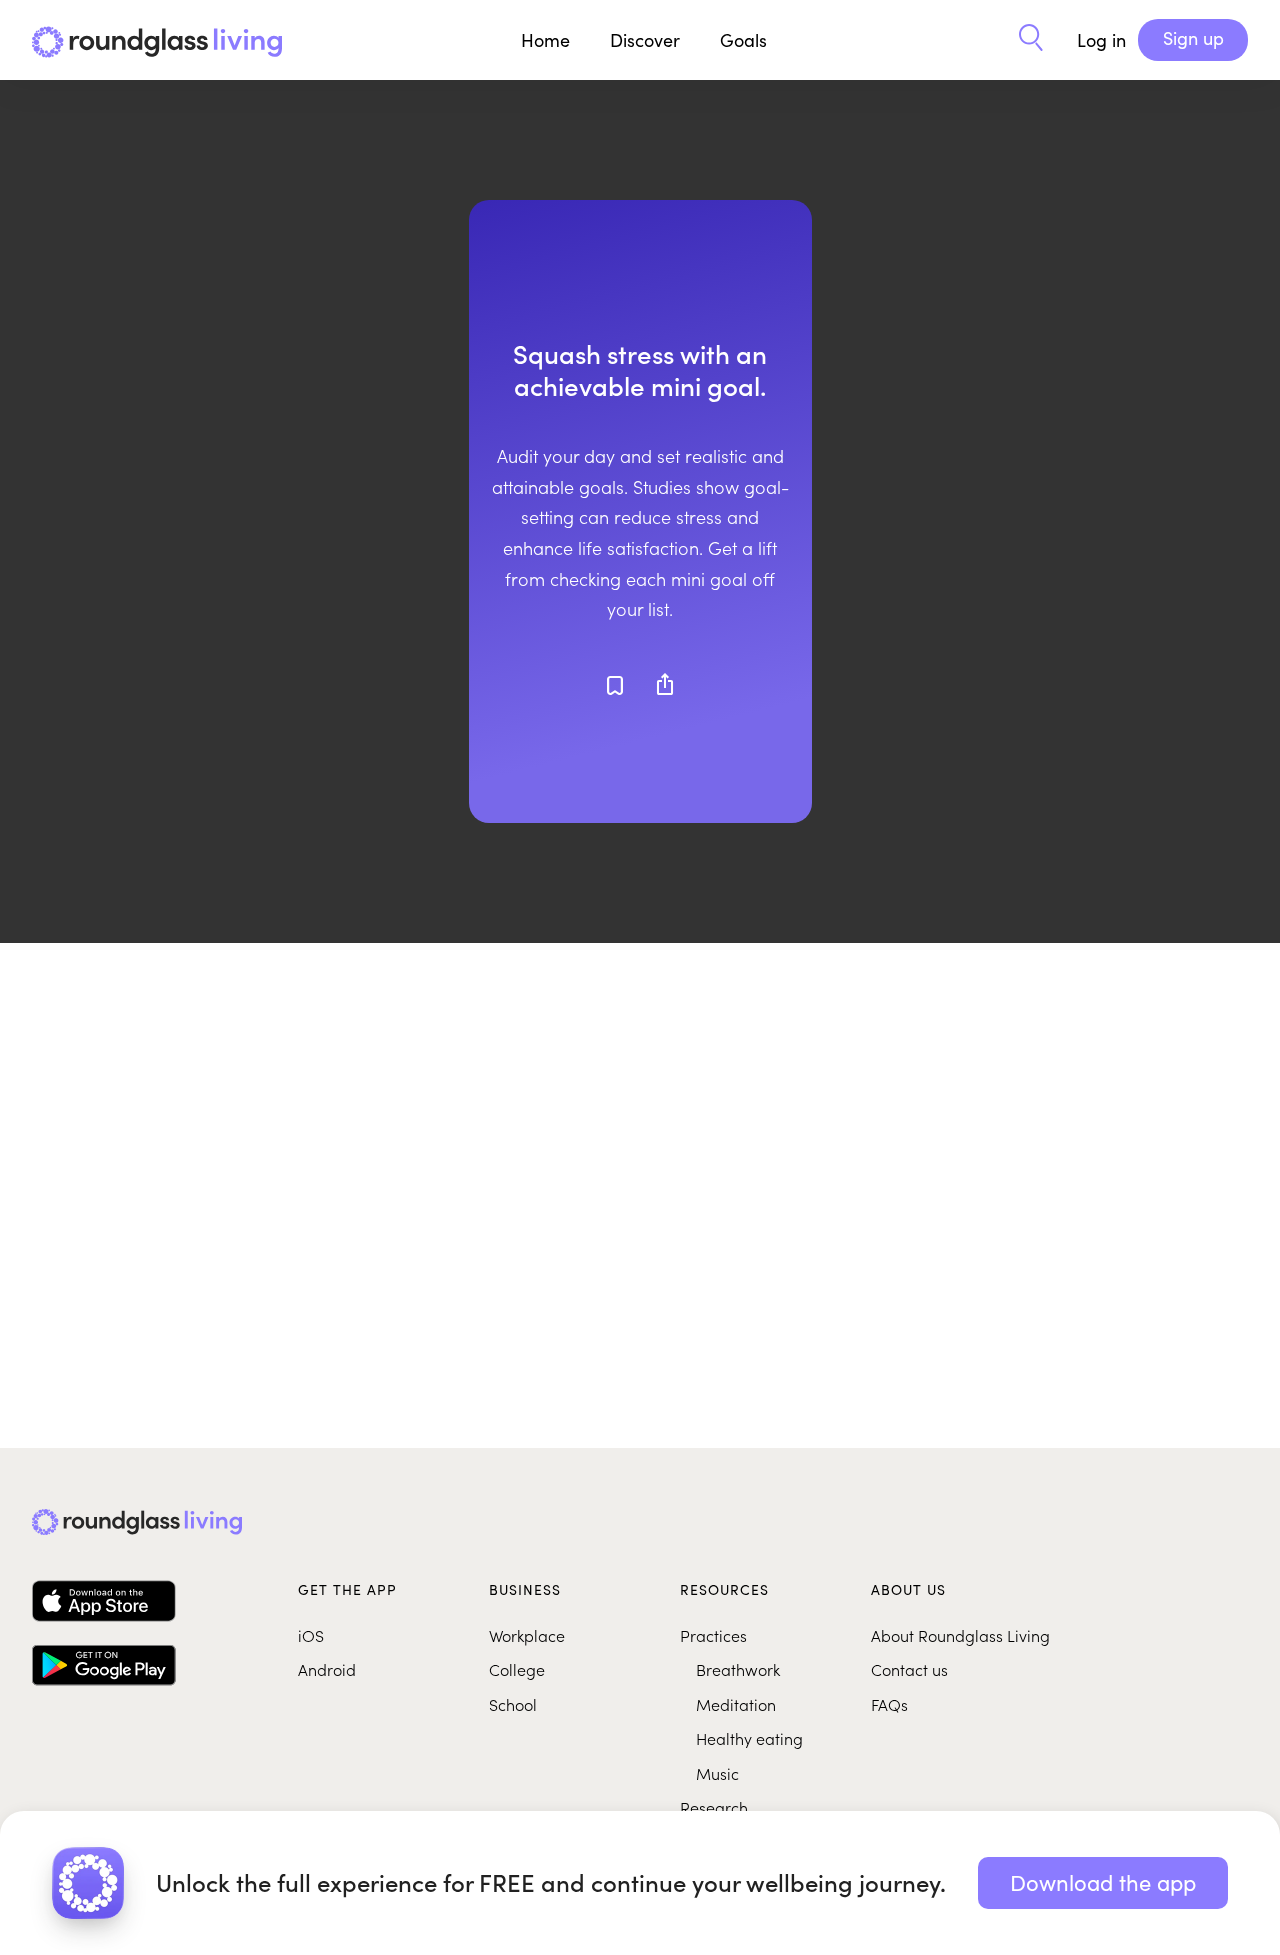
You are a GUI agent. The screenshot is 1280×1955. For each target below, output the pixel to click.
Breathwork (738, 1669)
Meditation (736, 1704)
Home (545, 40)
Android (327, 1669)
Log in (1101, 40)
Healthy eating (749, 1738)
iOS (311, 1635)
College (517, 1669)
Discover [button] (645, 40)
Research (714, 1807)
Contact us (909, 1669)
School (513, 1704)
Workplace (527, 1635)
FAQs (889, 1704)
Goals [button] (743, 40)
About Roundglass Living (960, 1635)
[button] (1031, 40)
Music (717, 1773)
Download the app (1103, 1882)
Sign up (1193, 38)
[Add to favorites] (615, 685)
